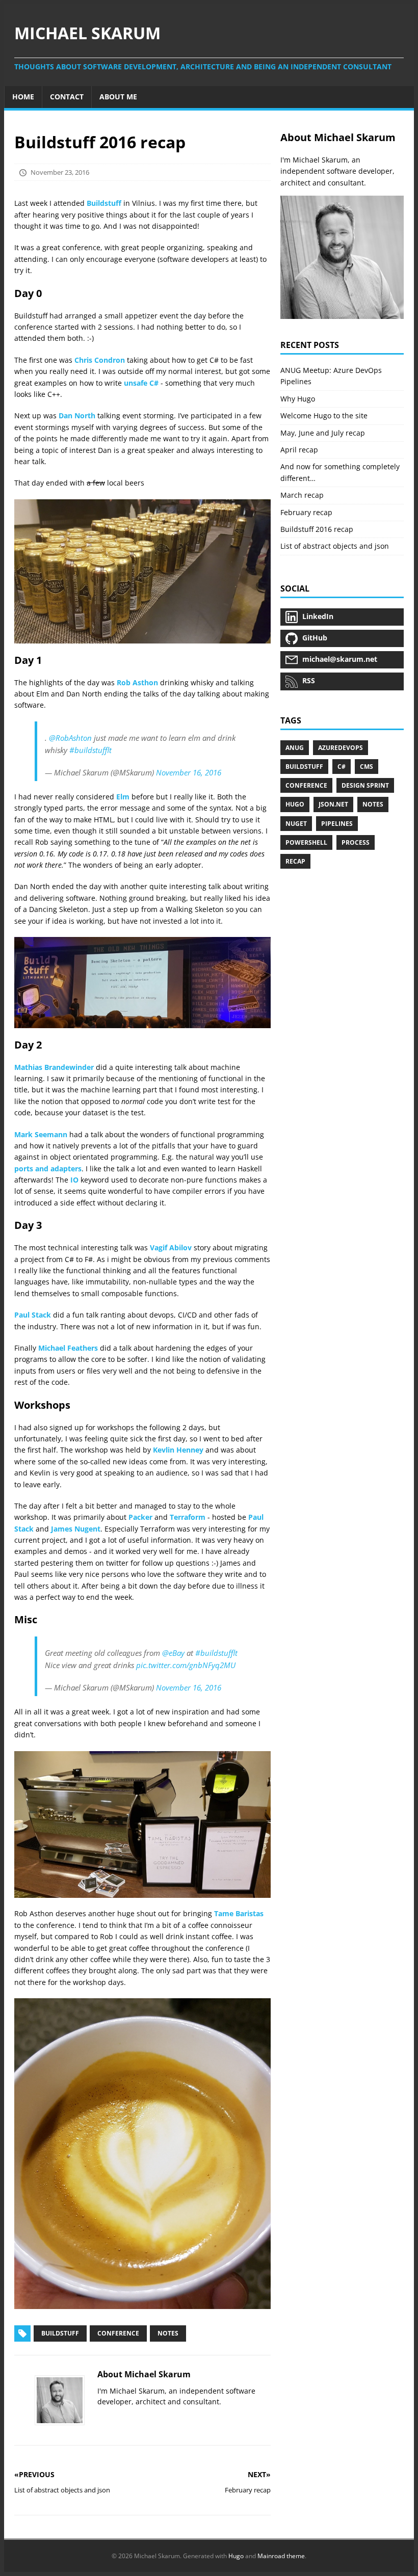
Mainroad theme (281, 2556)
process (356, 842)
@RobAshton (70, 738)
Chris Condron (100, 360)
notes (373, 804)
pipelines (337, 824)
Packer (140, 1517)
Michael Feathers (68, 1348)
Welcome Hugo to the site (324, 415)
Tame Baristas (239, 1913)
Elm (123, 797)
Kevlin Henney (178, 1450)
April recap (299, 450)
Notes (168, 2333)
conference (306, 785)
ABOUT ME (118, 97)
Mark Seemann (41, 1134)
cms (367, 767)
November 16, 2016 (189, 772)
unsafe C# (141, 383)
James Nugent (76, 1529)
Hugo (236, 2556)
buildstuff (304, 767)
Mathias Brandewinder (54, 1067)
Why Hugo (298, 399)
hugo (295, 804)
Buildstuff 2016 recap (317, 529)
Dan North (77, 415)
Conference (118, 2333)
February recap (306, 512)
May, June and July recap (323, 433)
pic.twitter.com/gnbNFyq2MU (186, 1665)
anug (295, 748)
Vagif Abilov (171, 1247)
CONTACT (67, 97)
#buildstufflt (90, 750)
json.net (333, 804)
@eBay (173, 1653)
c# (342, 767)
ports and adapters (48, 1169)
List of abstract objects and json (335, 546)
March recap (302, 495)
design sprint (365, 785)
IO (74, 1180)
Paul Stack (33, 1315)
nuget (296, 824)
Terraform (188, 1517)
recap (295, 861)
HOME (23, 97)
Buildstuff (104, 203)
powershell (306, 842)
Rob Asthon (137, 682)
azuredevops (341, 748)
